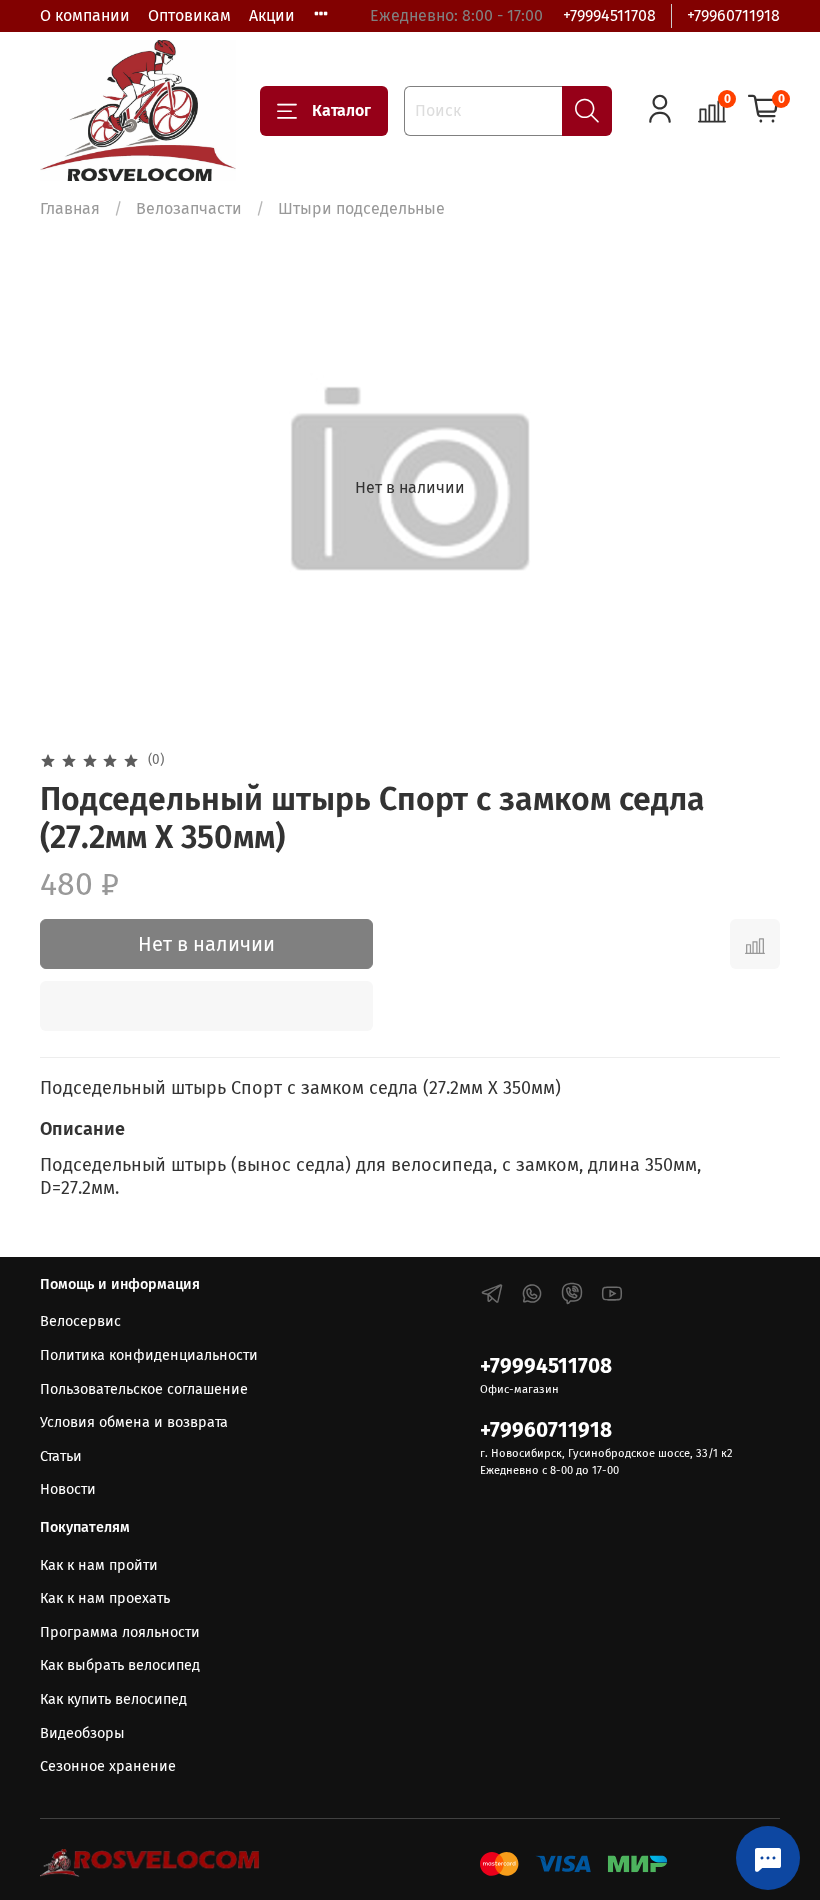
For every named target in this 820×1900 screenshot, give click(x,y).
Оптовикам (189, 15)
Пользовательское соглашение (144, 1389)
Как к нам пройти (99, 1565)
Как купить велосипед (113, 1699)
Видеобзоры (82, 1733)
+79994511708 (609, 15)
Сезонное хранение (108, 1766)
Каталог (341, 110)
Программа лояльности (120, 1632)
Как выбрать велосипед (120, 1665)
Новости (68, 1489)
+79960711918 (733, 15)
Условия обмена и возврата (134, 1422)
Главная (70, 208)
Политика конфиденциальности (149, 1355)
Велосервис (80, 1321)
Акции (272, 15)
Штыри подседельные (361, 208)
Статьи (61, 1456)
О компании (85, 15)
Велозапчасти (189, 208)
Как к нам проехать (105, 1598)
